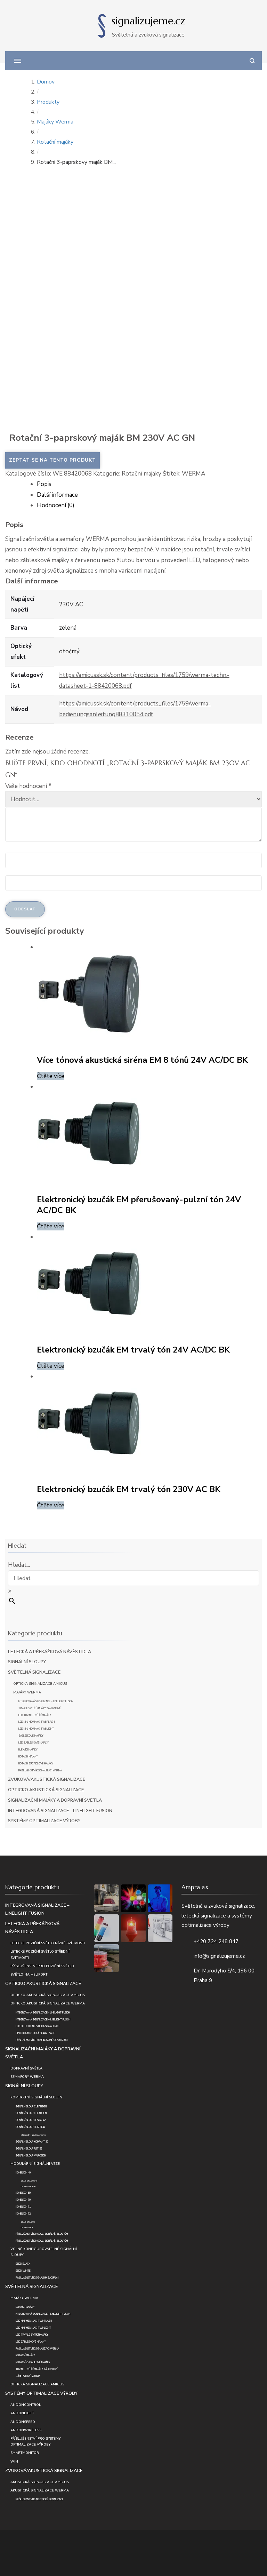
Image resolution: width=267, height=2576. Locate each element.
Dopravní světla (26, 2068)
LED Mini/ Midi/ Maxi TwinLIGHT (36, 1729)
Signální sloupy (27, 1662)
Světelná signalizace (34, 1672)
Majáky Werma (27, 1692)
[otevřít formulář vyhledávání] (252, 61)
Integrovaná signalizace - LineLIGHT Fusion (43, 2013)
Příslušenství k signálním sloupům (37, 2278)
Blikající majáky (28, 1750)
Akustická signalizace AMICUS (40, 2482)
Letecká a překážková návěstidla (50, 1652)
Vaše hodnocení (28, 786)
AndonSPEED (23, 2422)
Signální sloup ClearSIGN (31, 2113)
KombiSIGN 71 (23, 2207)
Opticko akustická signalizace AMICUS (48, 1995)
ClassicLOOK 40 (29, 2181)
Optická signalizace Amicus (40, 1684)
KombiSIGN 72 (23, 2214)
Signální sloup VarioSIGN (31, 2156)
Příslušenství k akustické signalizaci (39, 2499)
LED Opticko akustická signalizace (38, 2026)
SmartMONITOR (25, 2453)
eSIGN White (23, 2271)
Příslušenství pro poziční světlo (42, 1966)
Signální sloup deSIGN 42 (31, 2120)
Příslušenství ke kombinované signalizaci (42, 2040)
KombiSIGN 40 (23, 2173)
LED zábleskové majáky (34, 1743)
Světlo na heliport (29, 1974)
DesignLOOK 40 (28, 2187)
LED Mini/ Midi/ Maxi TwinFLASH (37, 1722)
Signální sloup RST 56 (29, 2149)
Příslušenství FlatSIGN (33, 2135)
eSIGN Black (23, 2264)
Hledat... (19, 1565)
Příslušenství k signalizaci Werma (40, 1771)
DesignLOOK (27, 2228)
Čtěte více (51, 1076)
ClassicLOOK (28, 2222)
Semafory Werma (27, 2077)
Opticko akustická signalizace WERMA (48, 2003)
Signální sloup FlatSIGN (30, 2127)
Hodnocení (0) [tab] (56, 505)
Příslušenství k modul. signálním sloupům (42, 2234)
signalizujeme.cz (148, 21)
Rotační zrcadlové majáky (36, 1764)
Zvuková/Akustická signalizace (47, 1779)
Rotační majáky (141, 474)
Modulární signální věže (35, 2164)
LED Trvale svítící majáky (35, 1715)
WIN (14, 2461)
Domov (46, 82)
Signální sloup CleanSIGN (31, 2107)
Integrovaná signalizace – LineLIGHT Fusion (46, 1701)
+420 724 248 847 (216, 1941)
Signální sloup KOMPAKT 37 (32, 2142)
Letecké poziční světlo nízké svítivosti (48, 1943)
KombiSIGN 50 (23, 2193)
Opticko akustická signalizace (46, 1790)
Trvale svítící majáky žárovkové (40, 1708)
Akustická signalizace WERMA (40, 2490)
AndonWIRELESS (26, 2430)
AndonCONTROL (26, 2405)
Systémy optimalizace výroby (44, 1821)
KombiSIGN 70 (23, 2200)
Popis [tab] (44, 484)
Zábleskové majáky (31, 1736)
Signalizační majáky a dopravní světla (55, 1800)
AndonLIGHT (22, 2413)
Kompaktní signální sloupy (36, 2097)
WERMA (193, 474)
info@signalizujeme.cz (219, 1956)
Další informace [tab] (57, 495)
